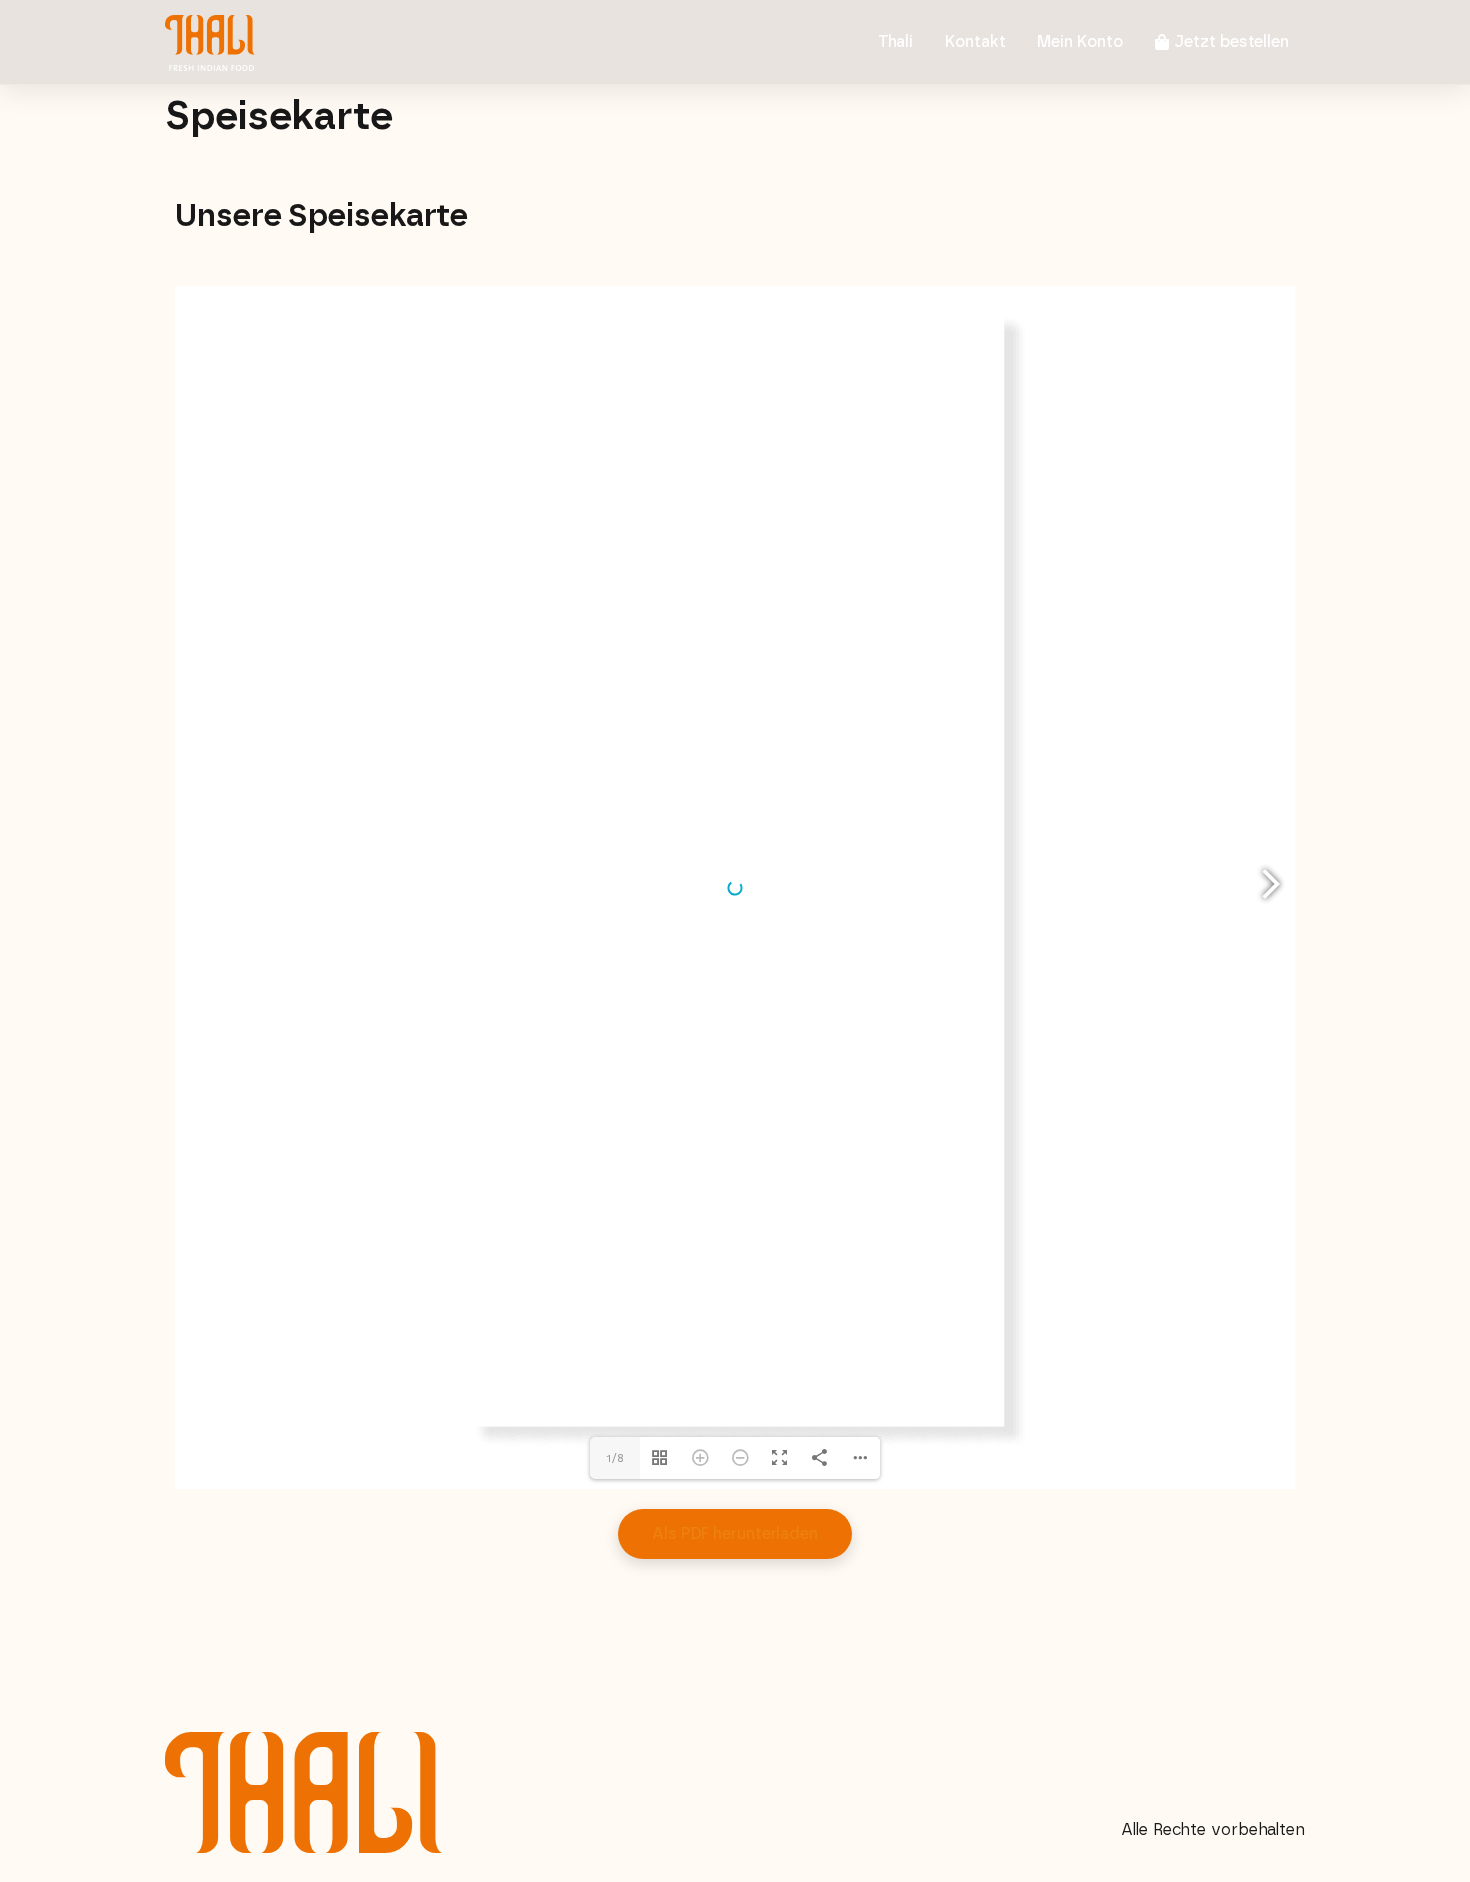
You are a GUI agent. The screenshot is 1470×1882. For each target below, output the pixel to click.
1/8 (615, 1458)
